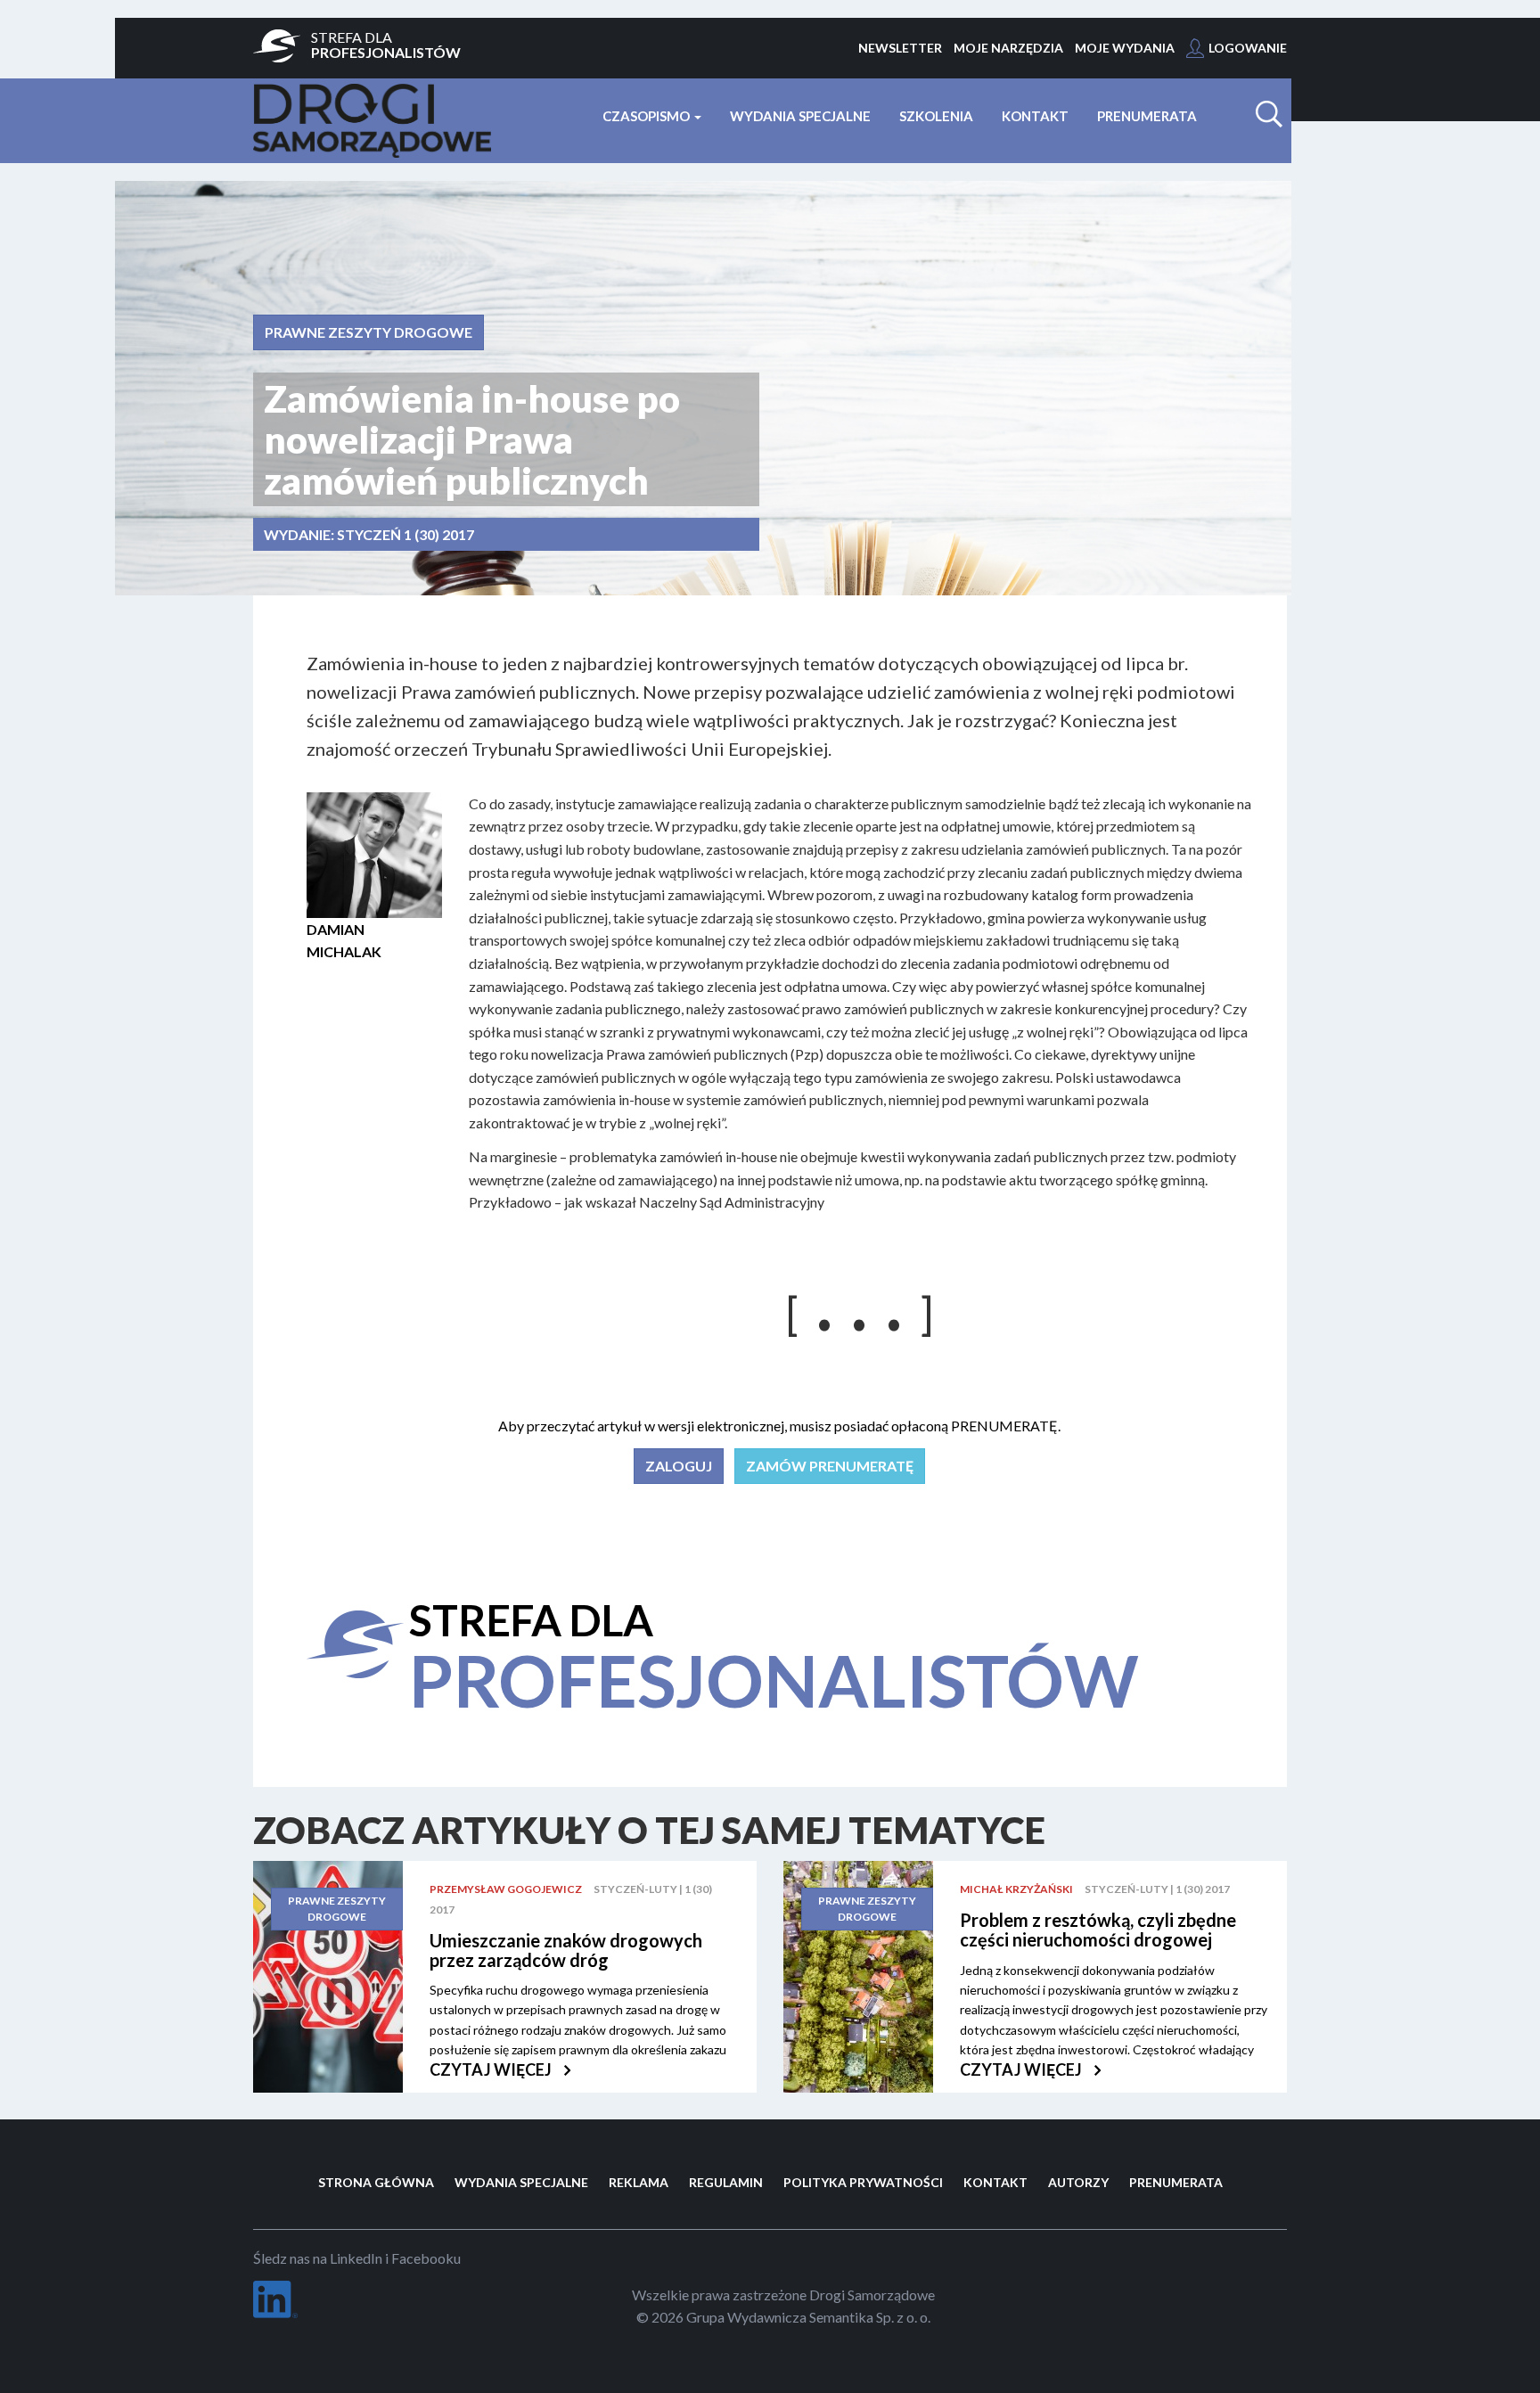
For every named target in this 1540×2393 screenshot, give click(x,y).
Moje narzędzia (1008, 48)
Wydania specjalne (800, 116)
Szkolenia (936, 116)
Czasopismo (647, 116)
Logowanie (1248, 48)
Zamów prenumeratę (830, 1466)
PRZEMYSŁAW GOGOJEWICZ (506, 1889)
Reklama (639, 2182)
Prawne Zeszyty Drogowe (369, 332)
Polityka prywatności (863, 2182)
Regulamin (726, 2182)
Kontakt (1035, 116)
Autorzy (1078, 2182)
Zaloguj (679, 1466)
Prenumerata (1147, 116)
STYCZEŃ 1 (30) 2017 (405, 534)
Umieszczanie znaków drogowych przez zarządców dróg (566, 1950)
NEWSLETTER (900, 48)
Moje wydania (1125, 48)
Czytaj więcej (492, 2069)
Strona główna (376, 2182)
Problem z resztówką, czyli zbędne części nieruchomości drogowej (1098, 1930)
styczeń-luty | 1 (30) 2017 (1157, 1889)
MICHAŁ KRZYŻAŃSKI (1016, 1889)
